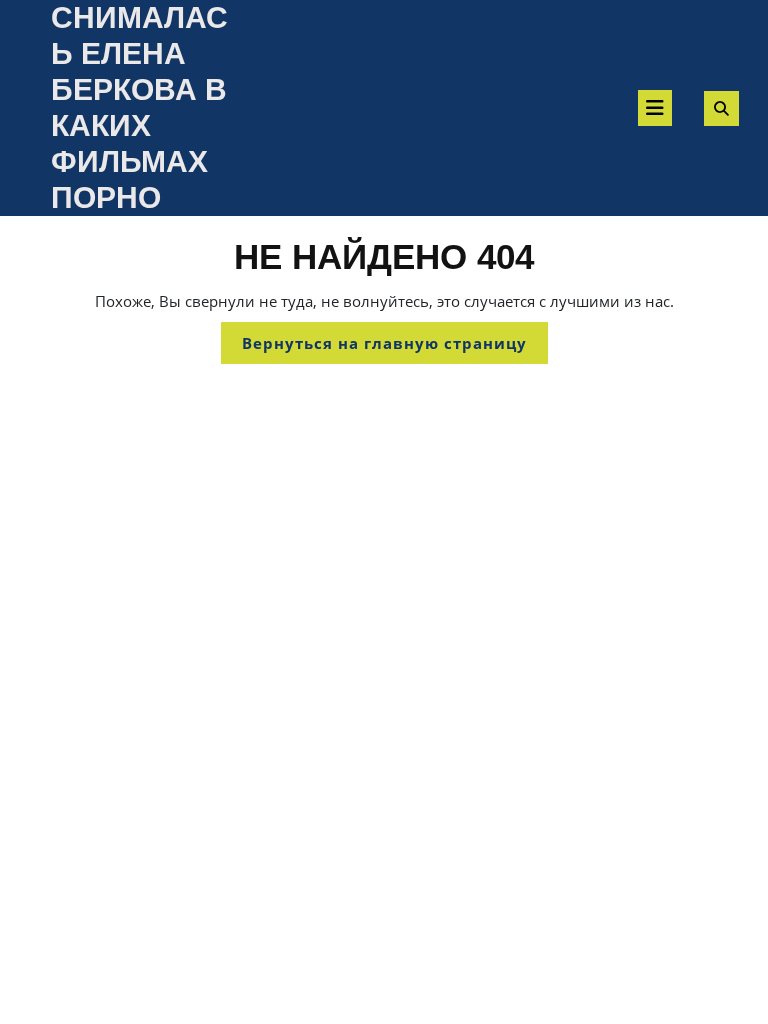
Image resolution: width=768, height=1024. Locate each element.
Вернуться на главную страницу (395, 348)
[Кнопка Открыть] (655, 108)
